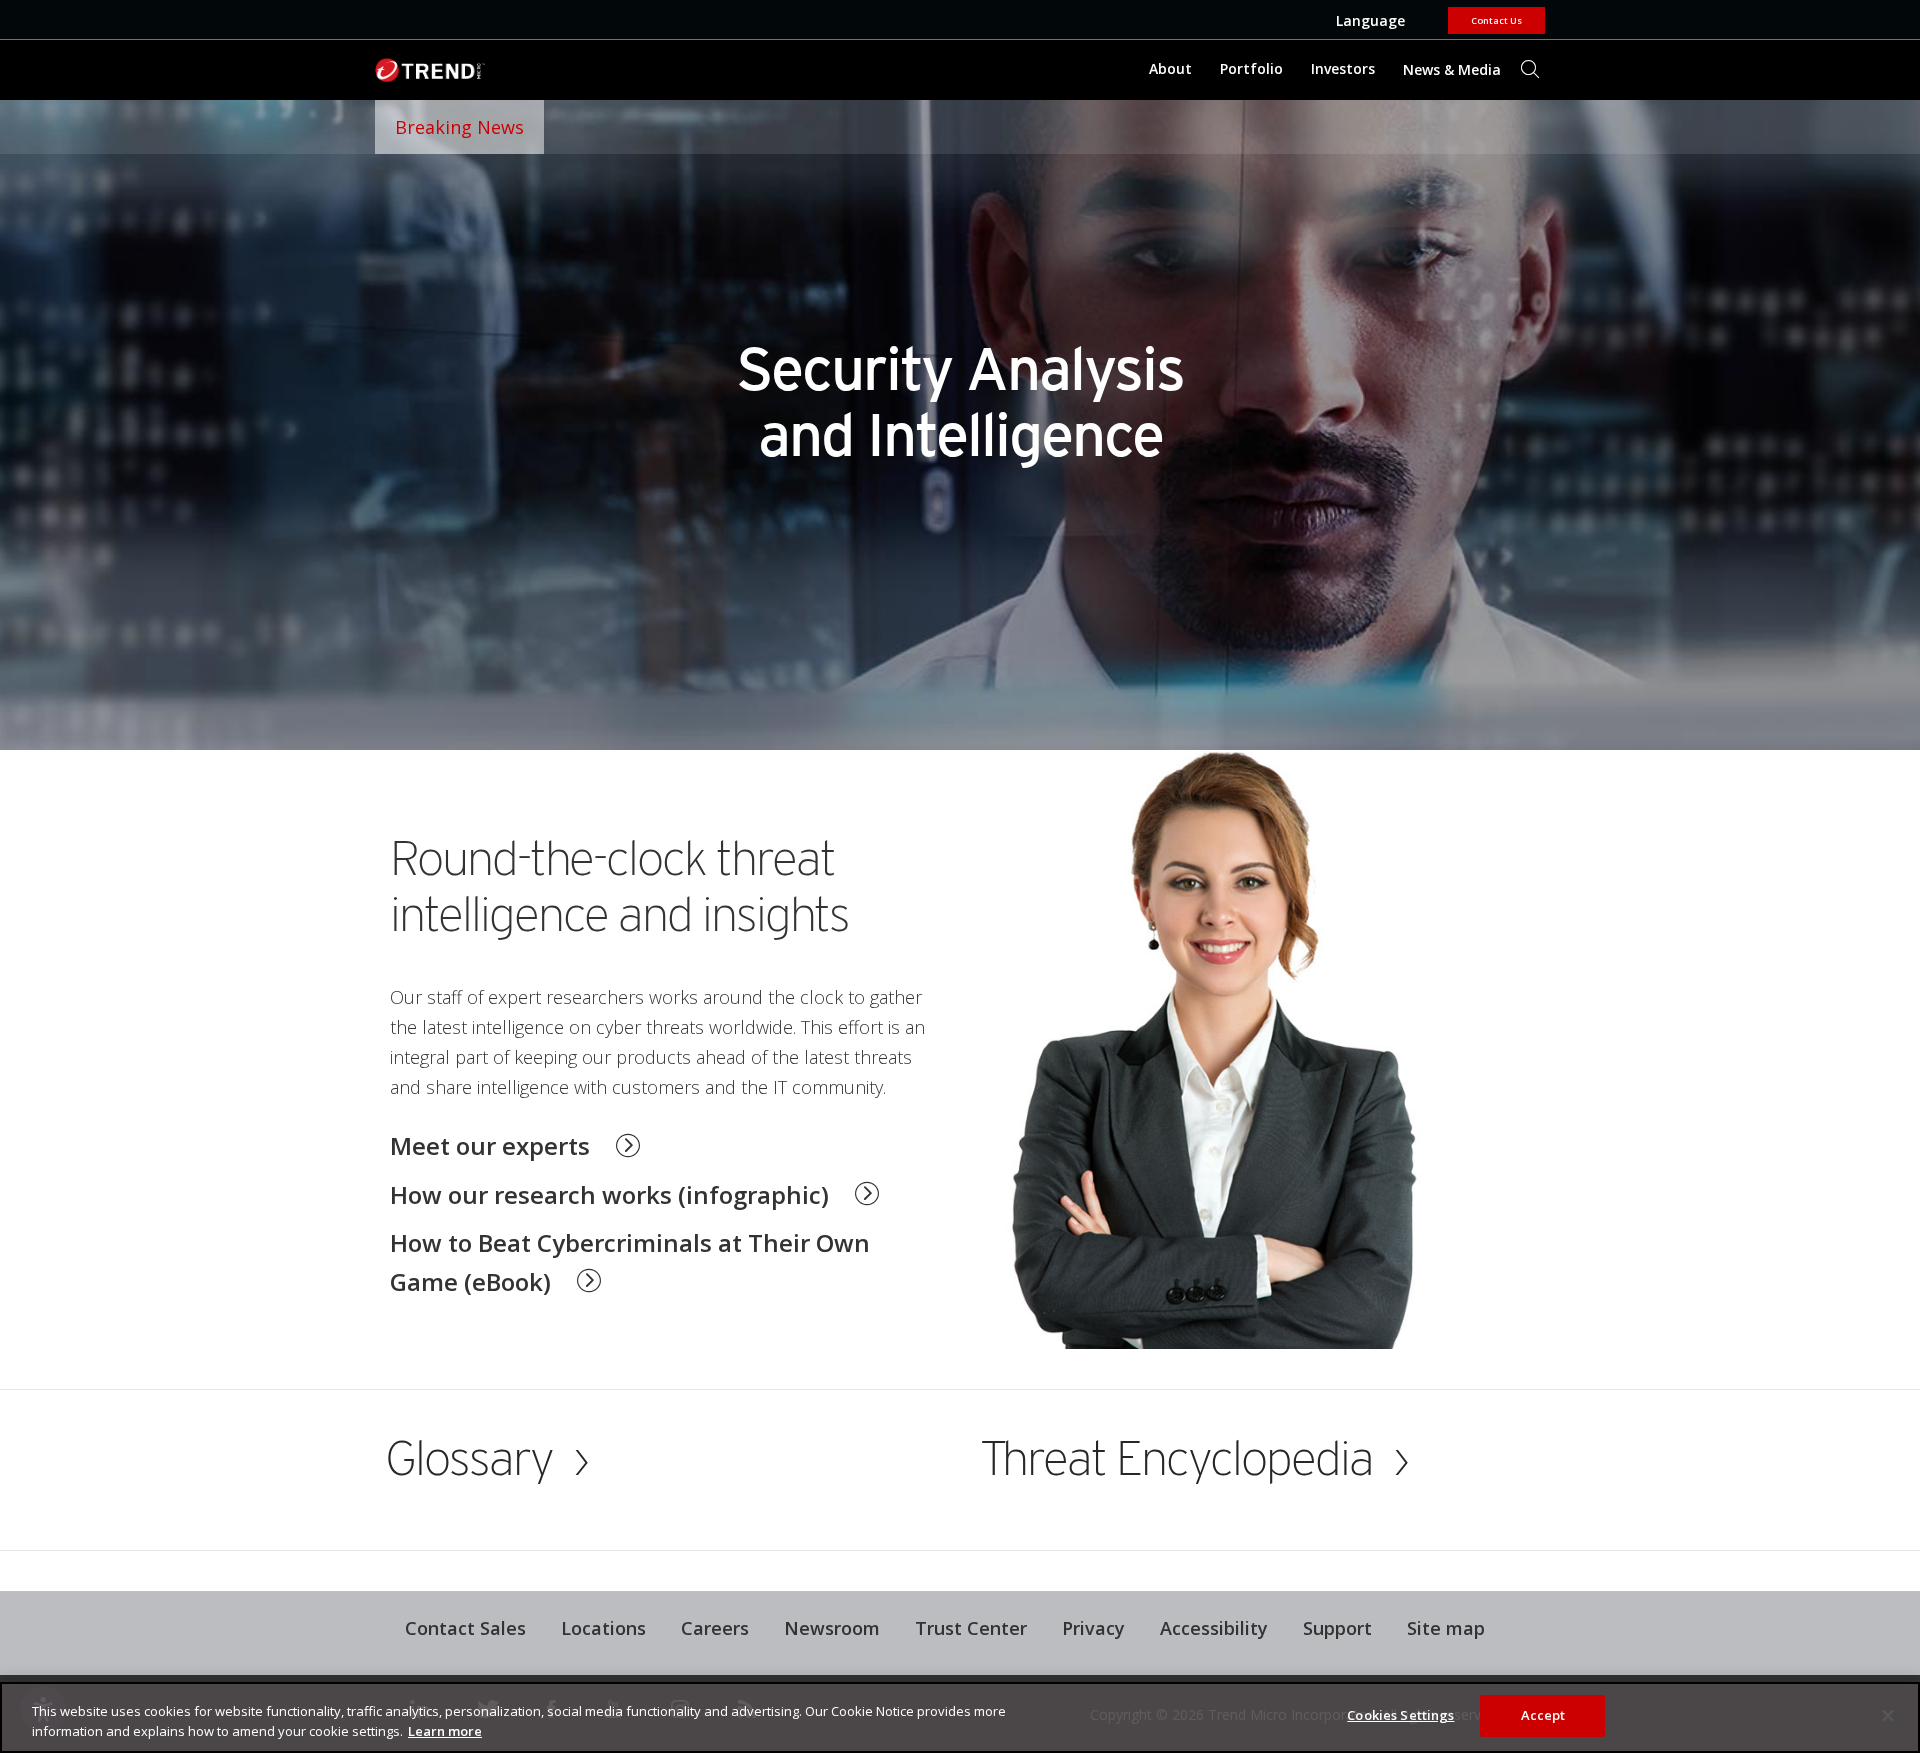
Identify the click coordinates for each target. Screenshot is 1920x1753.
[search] (1530, 70)
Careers (715, 1628)
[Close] (1888, 1715)
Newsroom (824, 1625)
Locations (603, 1628)
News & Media (1447, 62)
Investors (1343, 68)
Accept (1543, 1715)
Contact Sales (465, 1628)
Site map (1446, 1628)
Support (1330, 1625)
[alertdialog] (960, 1717)
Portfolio (1251, 68)
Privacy (1093, 1628)
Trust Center (971, 1628)
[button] (634, 1191)
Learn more (445, 1731)
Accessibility (1214, 1628)
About (1170, 68)
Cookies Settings (1400, 1715)
